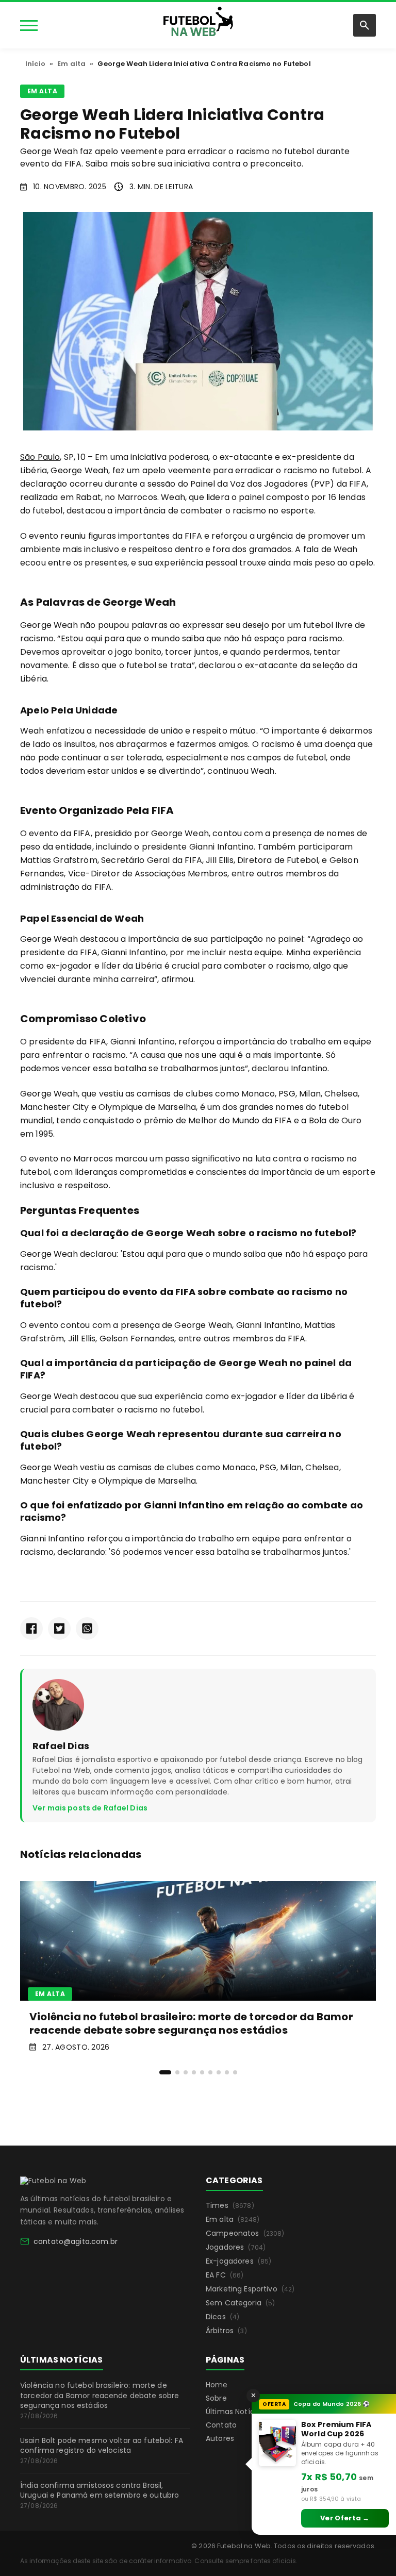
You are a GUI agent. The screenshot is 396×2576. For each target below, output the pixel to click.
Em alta (71, 64)
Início (35, 64)
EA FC (225, 2275)
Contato (221, 2425)
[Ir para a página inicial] (53, 2181)
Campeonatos (245, 2233)
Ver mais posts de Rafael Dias (90, 1808)
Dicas (222, 2317)
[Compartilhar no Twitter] (59, 1628)
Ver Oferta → (345, 2518)
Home (217, 2385)
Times (230, 2205)
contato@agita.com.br (76, 2241)
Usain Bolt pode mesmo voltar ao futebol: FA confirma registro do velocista (102, 2450)
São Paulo (40, 457)
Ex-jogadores (238, 2261)
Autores (220, 2438)
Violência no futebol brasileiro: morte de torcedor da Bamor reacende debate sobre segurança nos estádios (100, 2400)
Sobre (216, 2398)
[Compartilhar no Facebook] (31, 1628)
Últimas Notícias (235, 2412)
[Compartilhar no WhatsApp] (87, 1628)
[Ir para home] (198, 24)
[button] (165, 2072)
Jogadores (236, 2247)
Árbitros (226, 2331)
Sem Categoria (240, 2303)
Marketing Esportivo (250, 2289)
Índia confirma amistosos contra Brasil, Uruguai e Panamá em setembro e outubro (100, 2495)
